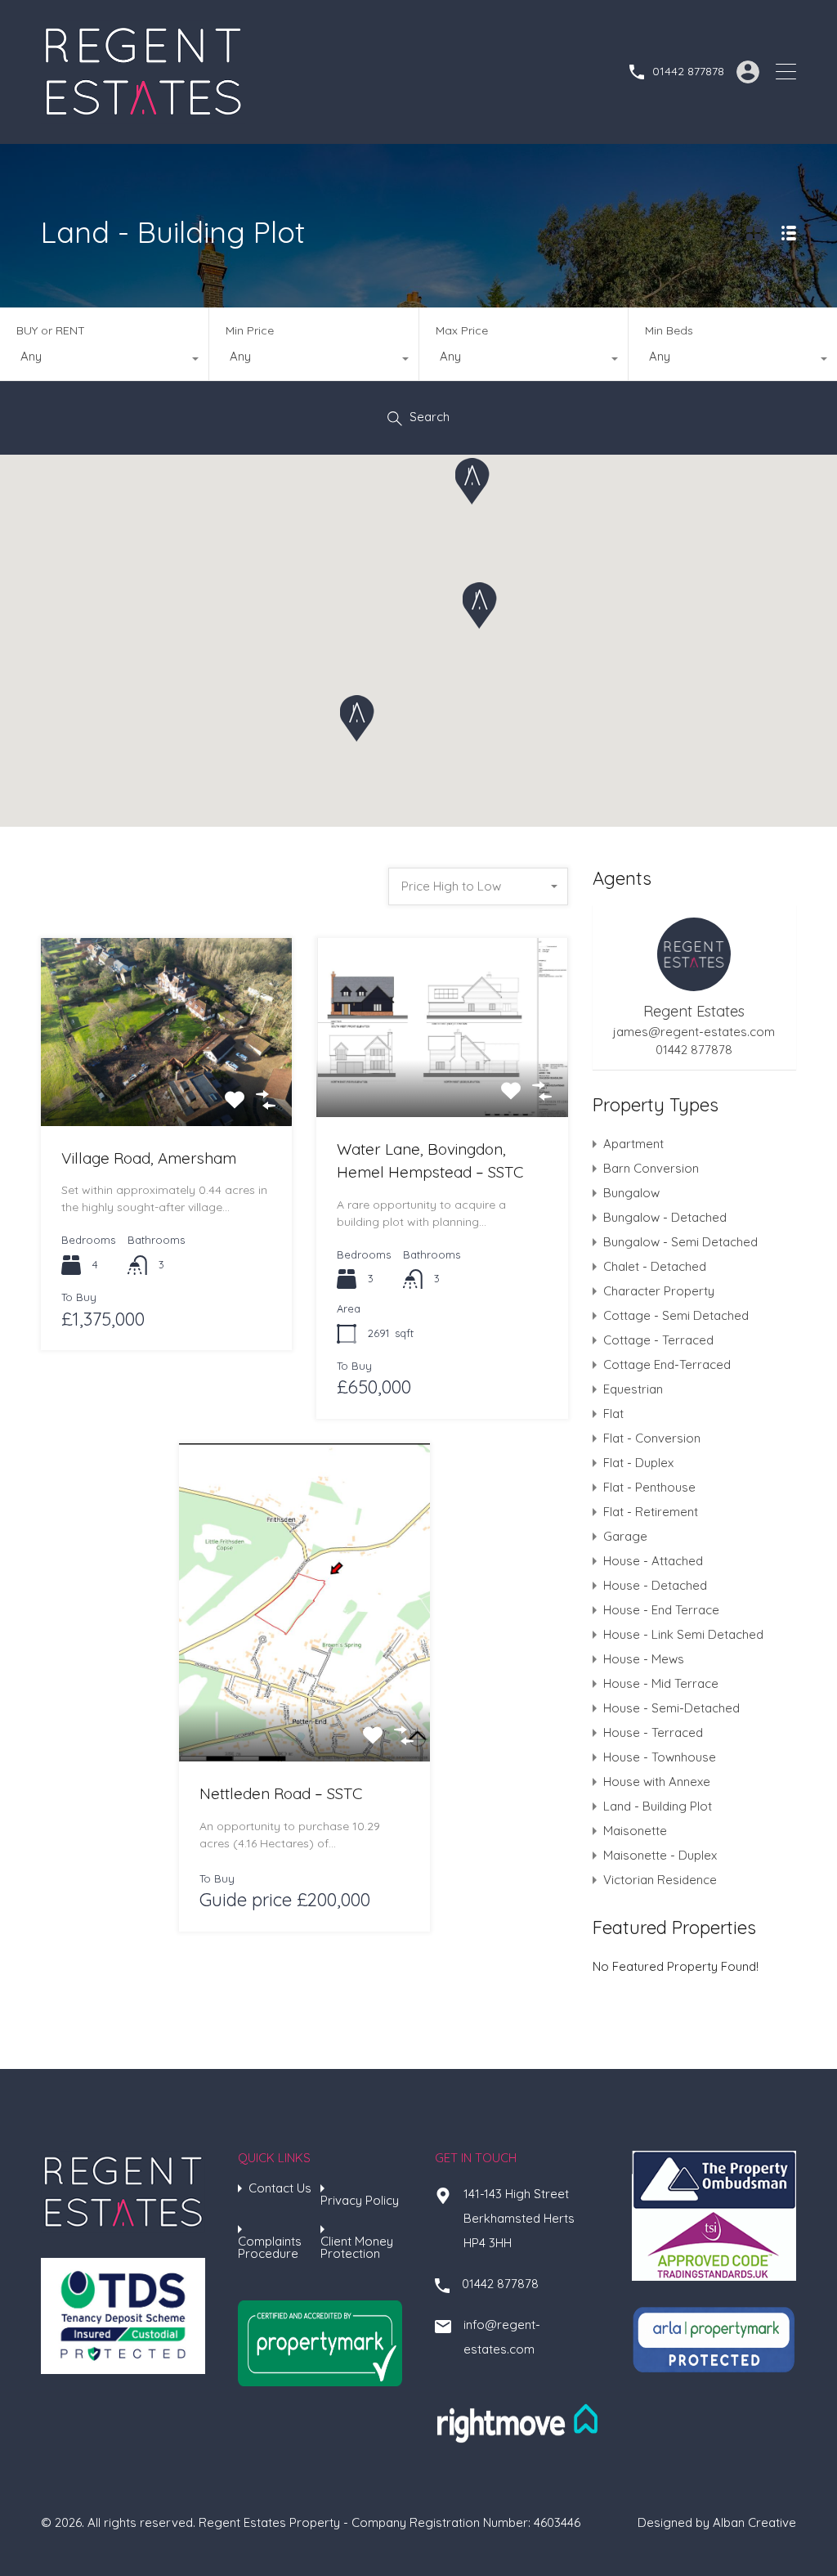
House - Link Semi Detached (683, 1634)
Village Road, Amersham (149, 1158)
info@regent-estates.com (502, 2337)
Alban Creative (754, 2522)
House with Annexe (657, 1782)
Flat (613, 1414)
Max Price (462, 330)
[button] (480, 606)
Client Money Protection (357, 2247)
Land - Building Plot (658, 1806)
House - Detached (655, 1585)
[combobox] (104, 361)
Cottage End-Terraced (667, 1364)
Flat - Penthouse (649, 1487)
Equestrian (633, 1389)
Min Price (250, 330)
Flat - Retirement (651, 1512)
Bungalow (631, 1193)
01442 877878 (688, 72)
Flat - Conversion (652, 1438)
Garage (625, 1536)
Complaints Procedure (270, 2247)
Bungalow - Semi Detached (680, 1242)
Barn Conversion (651, 1168)
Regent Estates (694, 1011)
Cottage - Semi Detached (676, 1315)
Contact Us (280, 2188)
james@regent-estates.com (694, 1032)
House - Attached (653, 1561)
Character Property (659, 1291)
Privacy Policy (360, 2200)
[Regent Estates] (143, 116)
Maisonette (635, 1831)
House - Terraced (653, 1732)
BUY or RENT (51, 330)
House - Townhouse (660, 1757)
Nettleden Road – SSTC (281, 1793)
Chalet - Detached (655, 1266)
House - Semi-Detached (671, 1708)
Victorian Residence (660, 1880)
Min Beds (669, 330)
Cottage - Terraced (658, 1340)
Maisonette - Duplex (660, 1855)
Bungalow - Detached (665, 1217)
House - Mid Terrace (661, 1683)
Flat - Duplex (638, 1463)
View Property (166, 1088)
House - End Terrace (661, 1610)
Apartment (633, 1144)
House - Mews (644, 1659)
